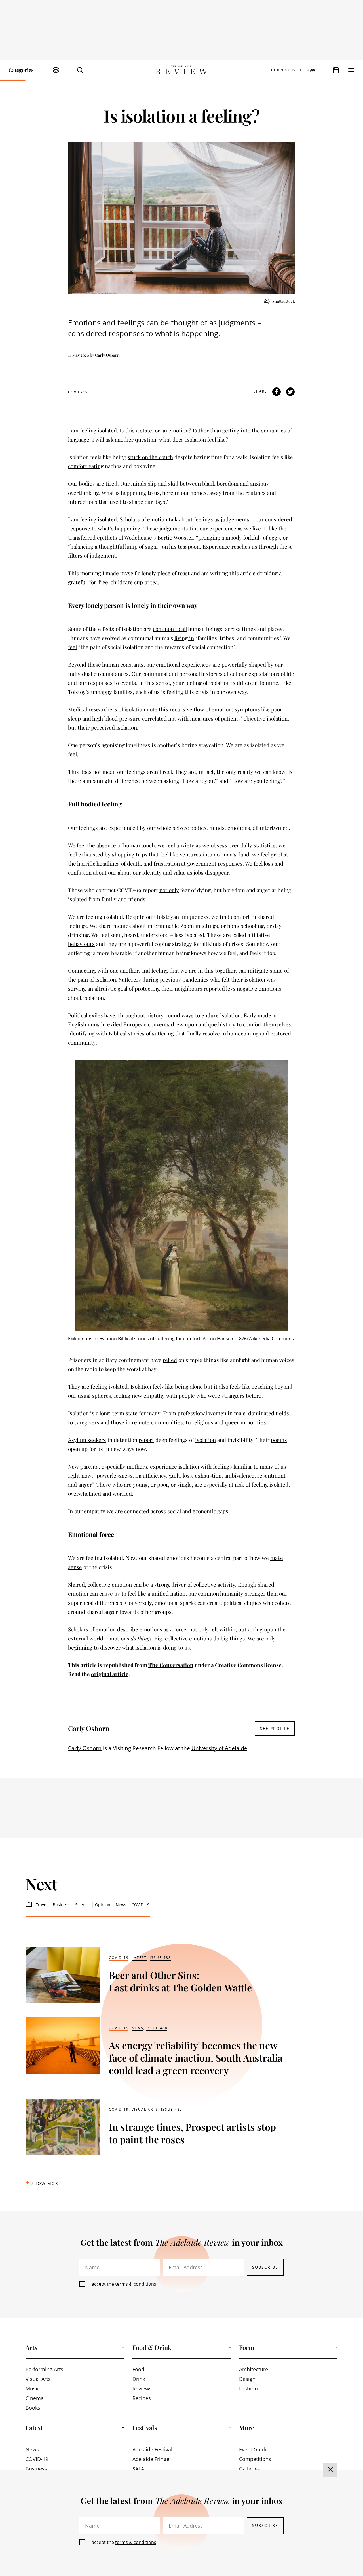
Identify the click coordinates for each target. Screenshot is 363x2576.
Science (82, 1905)
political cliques (242, 1603)
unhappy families (112, 692)
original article (110, 1674)
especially (216, 1484)
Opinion (103, 1905)
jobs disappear (211, 872)
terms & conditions (136, 2284)
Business (61, 1905)
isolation (205, 1440)
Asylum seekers (87, 1440)
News (121, 1905)
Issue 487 (172, 2109)
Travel (42, 1905)
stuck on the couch (150, 457)
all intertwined (271, 828)
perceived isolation (114, 727)
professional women (202, 1413)
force (180, 1629)
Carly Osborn (107, 355)
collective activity (214, 1584)
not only (169, 890)
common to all (170, 629)
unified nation (168, 1593)
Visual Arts (145, 2109)
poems (279, 1440)
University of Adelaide (219, 1748)
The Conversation (171, 1665)
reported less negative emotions (242, 988)
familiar (243, 1466)
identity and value (164, 872)
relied (170, 1360)
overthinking (84, 493)
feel (72, 647)
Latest (139, 1958)
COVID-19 (78, 392)
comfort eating (86, 466)
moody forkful (242, 537)
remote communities (157, 1422)
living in (184, 638)
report (146, 1440)
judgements (235, 519)
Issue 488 (160, 1958)
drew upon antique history (203, 1024)
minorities (253, 1422)
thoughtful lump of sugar (128, 546)
